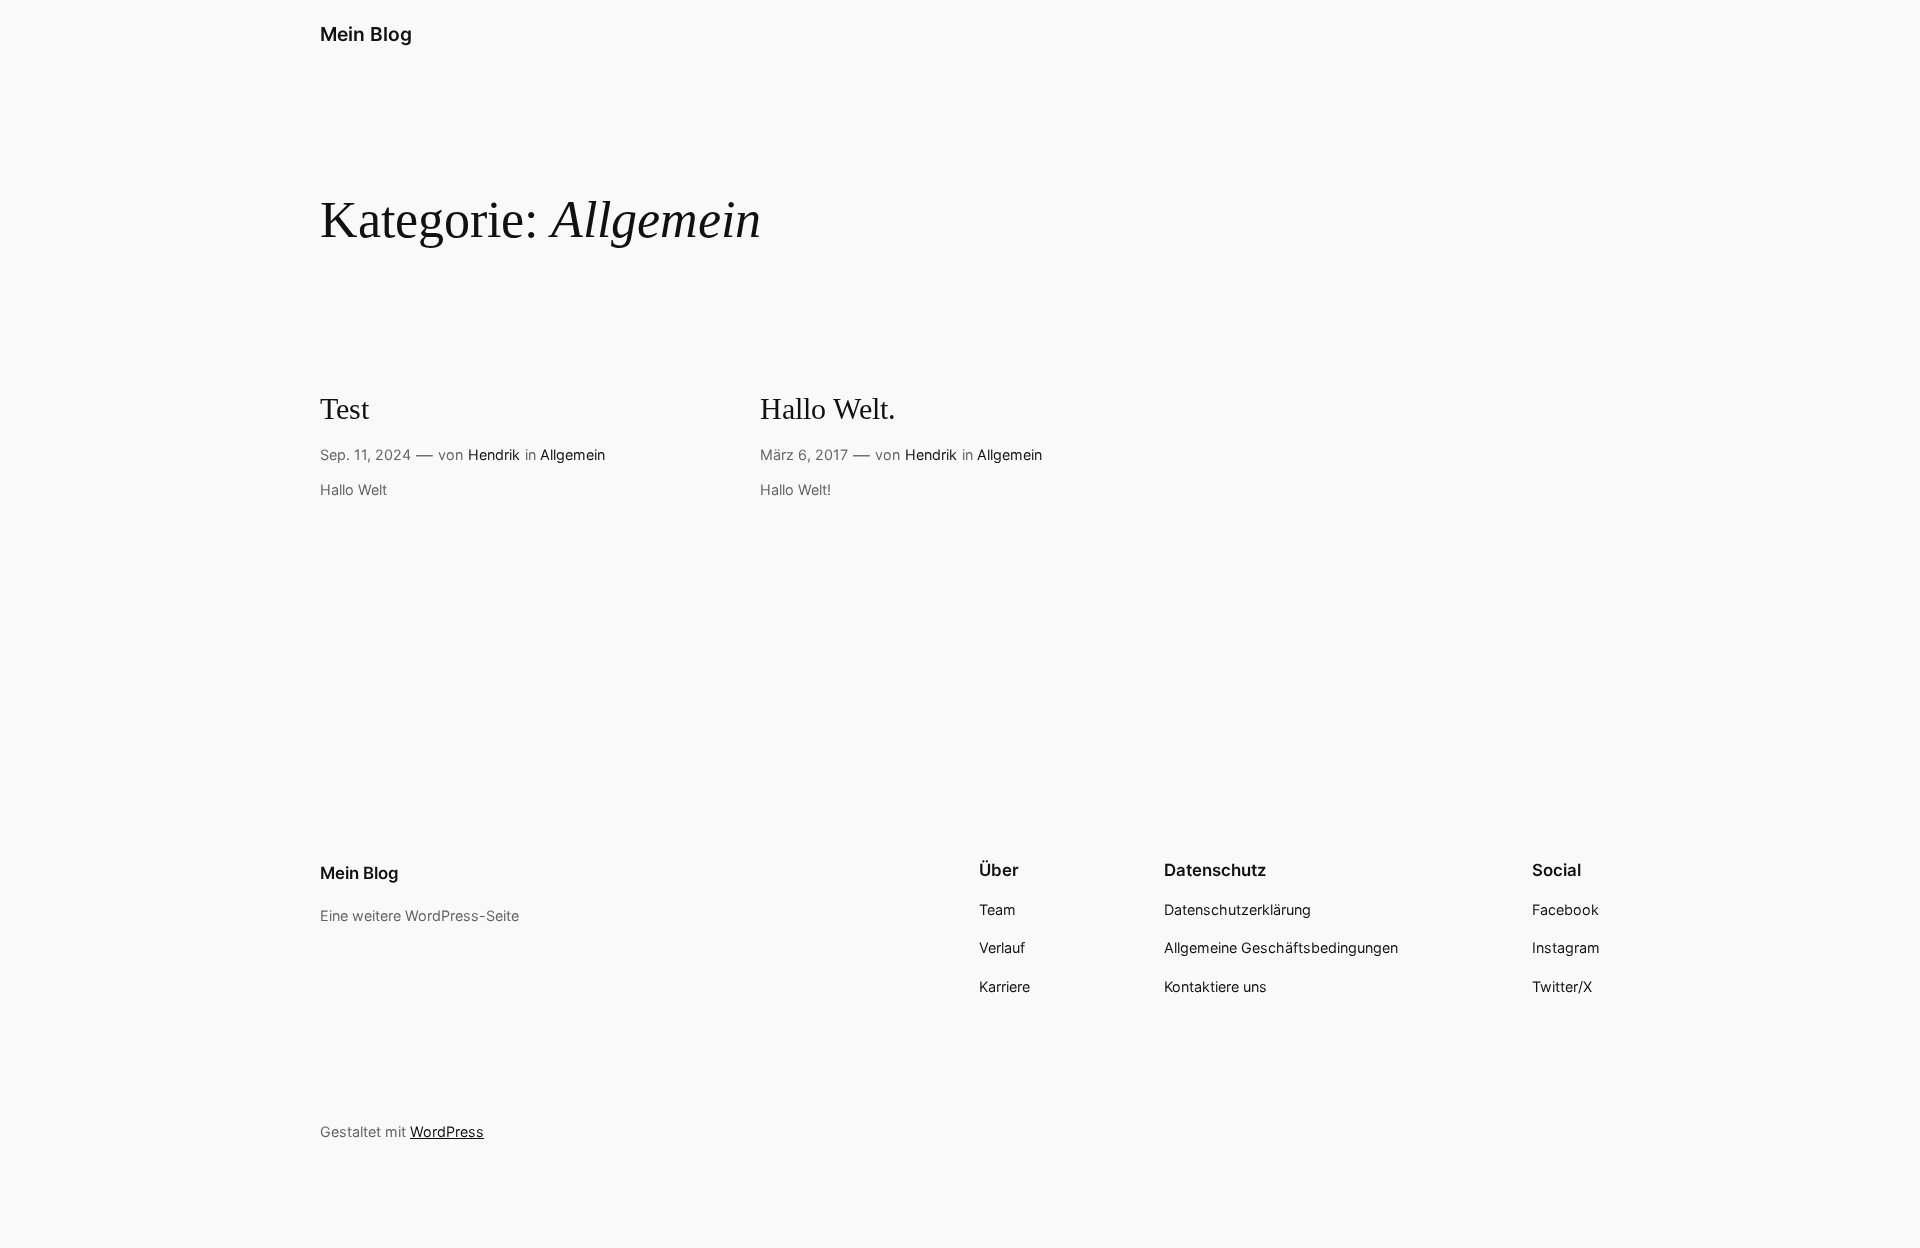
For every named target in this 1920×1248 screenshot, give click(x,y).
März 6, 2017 (804, 454)
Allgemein (572, 454)
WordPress (447, 1131)
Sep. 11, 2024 (365, 454)
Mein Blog (366, 34)
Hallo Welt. (828, 409)
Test (344, 409)
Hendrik (494, 454)
